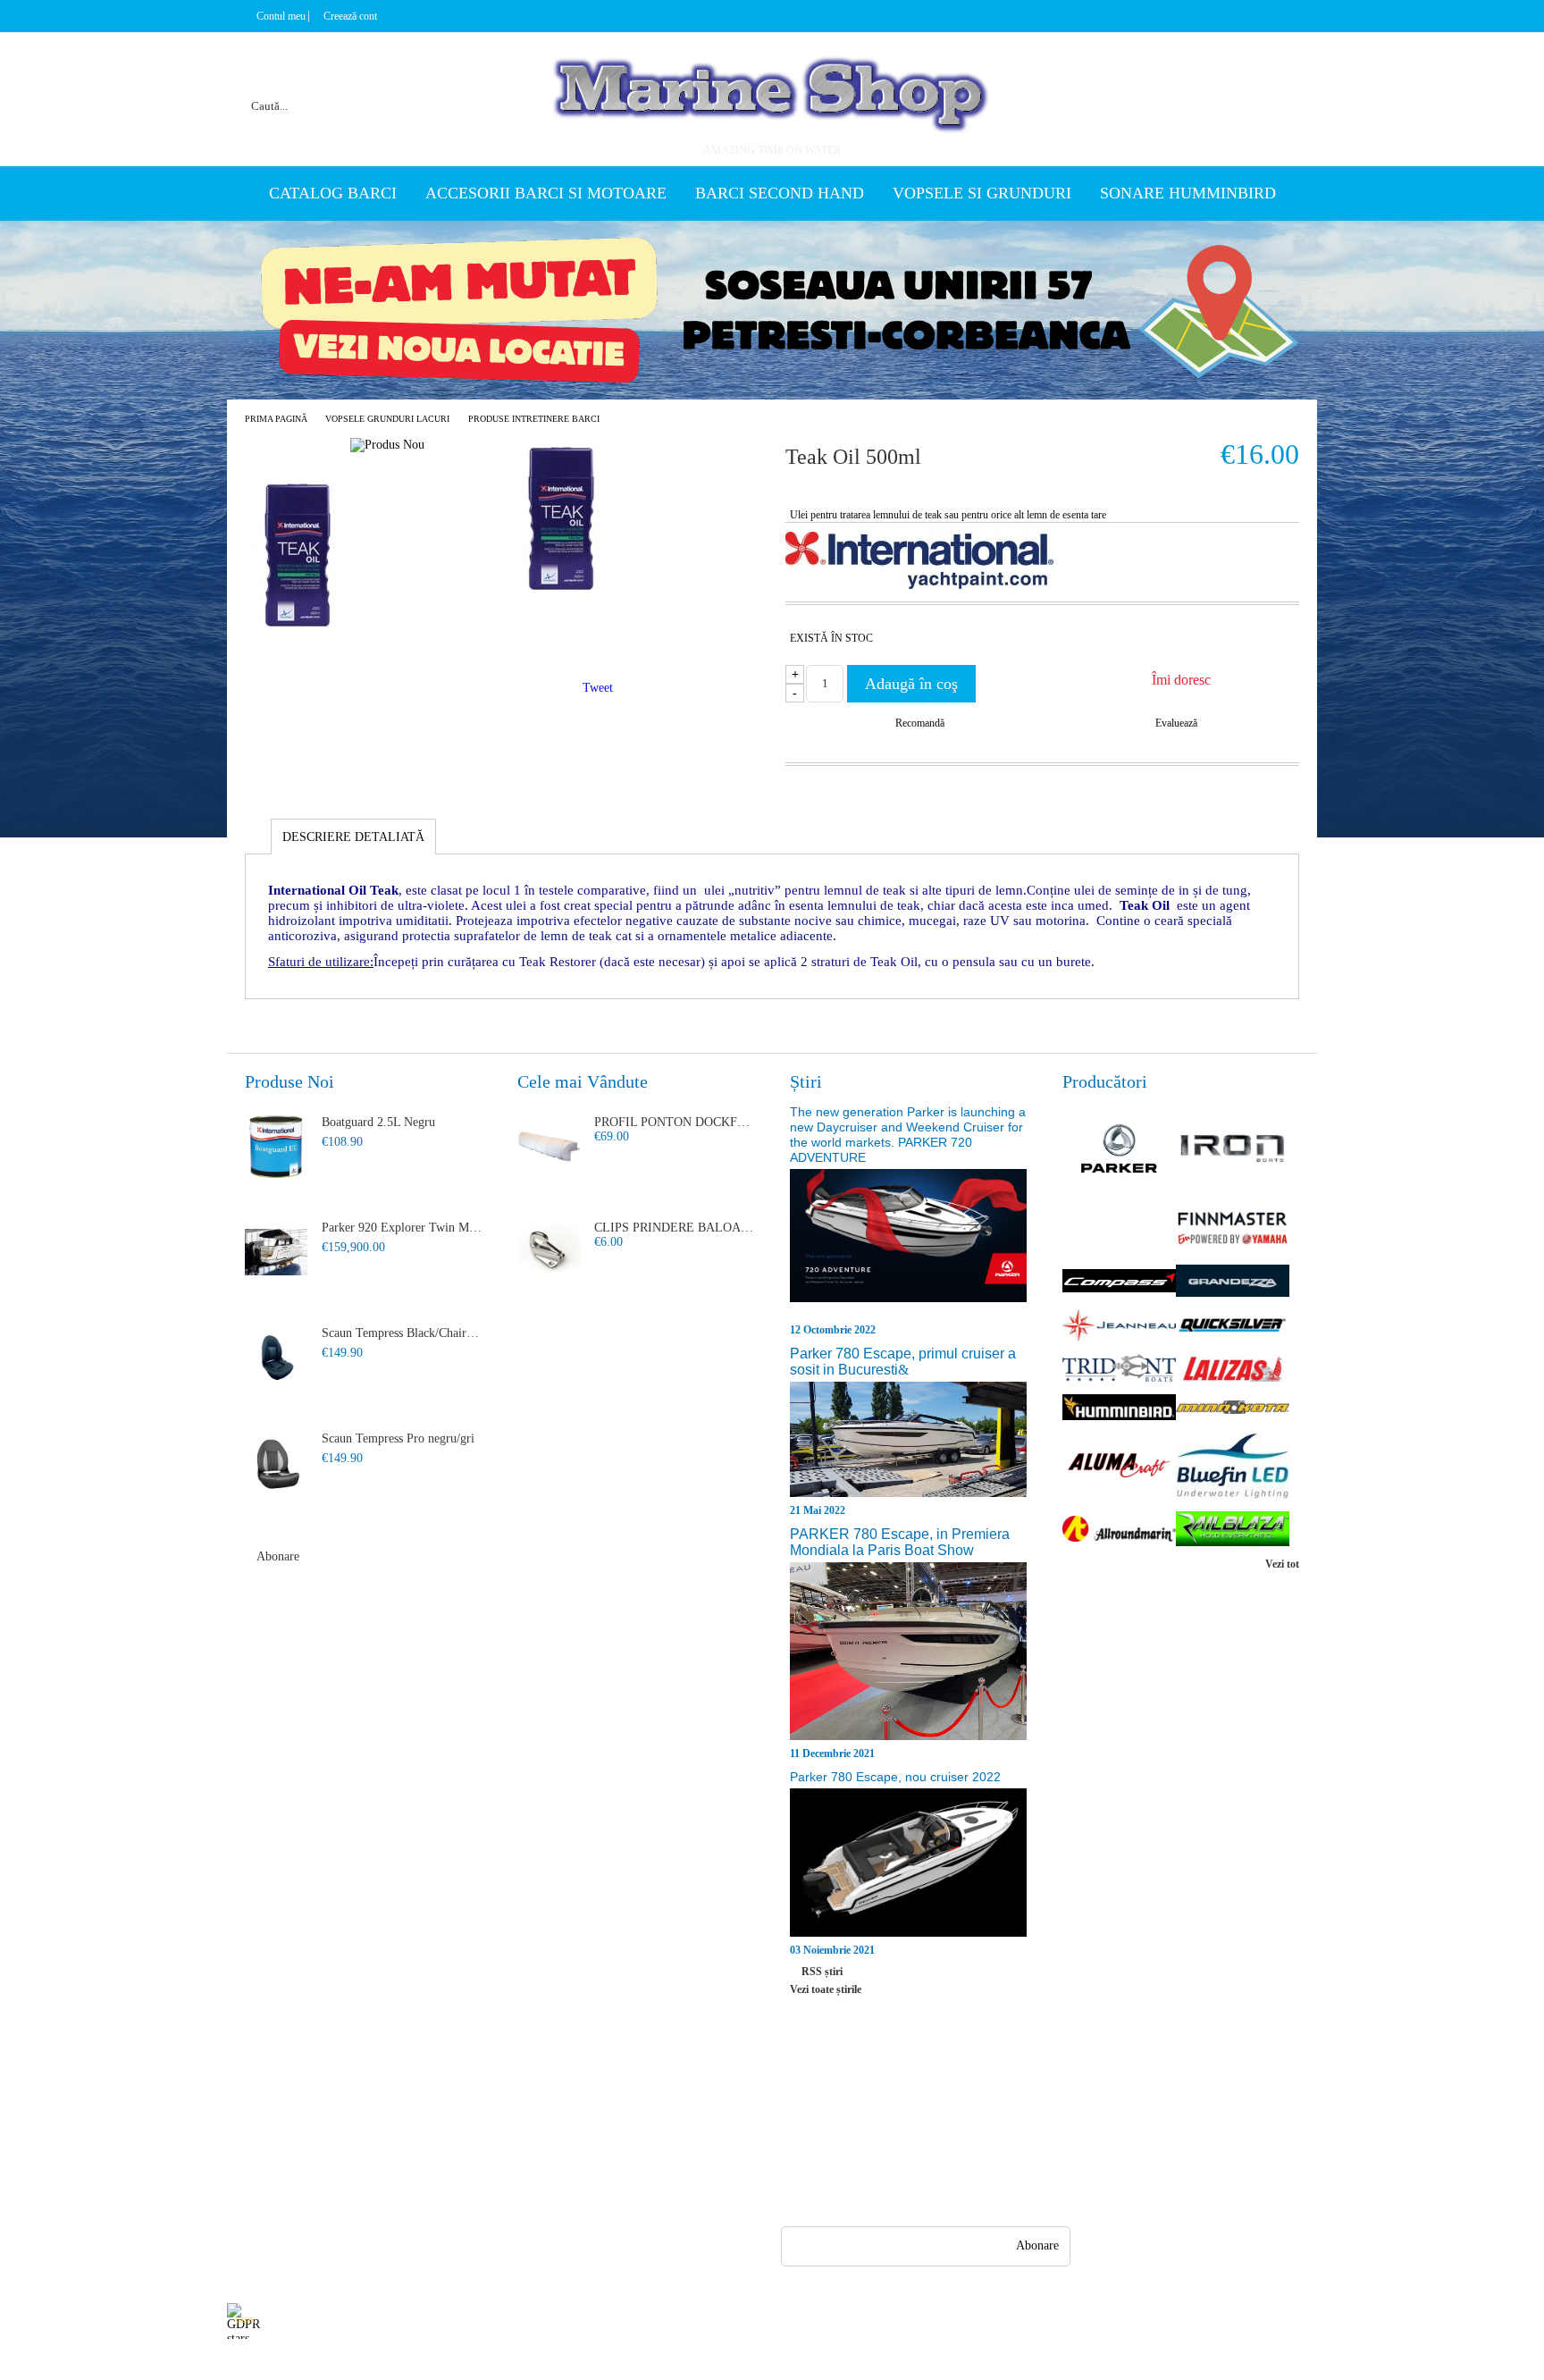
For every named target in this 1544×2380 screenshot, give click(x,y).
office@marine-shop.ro (898, 2093)
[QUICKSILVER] (1233, 1327)
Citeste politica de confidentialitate (627, 2321)
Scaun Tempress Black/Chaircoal (402, 1333)
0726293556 (878, 2162)
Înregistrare (256, 2128)
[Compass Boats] (1119, 1283)
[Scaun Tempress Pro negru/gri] (276, 1463)
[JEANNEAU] (1119, 1327)
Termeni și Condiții (410, 2193)
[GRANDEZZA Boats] (1233, 1283)
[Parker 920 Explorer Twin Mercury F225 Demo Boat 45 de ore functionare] (276, 1252)
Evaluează (1176, 723)
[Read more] (908, 1245)
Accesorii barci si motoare (546, 193)
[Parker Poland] (1119, 1150)
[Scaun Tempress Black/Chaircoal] (276, 1358)
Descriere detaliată (353, 837)
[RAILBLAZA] (1233, 1530)
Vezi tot (1282, 1564)
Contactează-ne (399, 2161)
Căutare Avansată (270, 2193)
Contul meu (281, 16)
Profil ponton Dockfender (675, 1122)
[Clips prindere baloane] (549, 1252)
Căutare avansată (461, 84)
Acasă (242, 2096)
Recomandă (920, 723)
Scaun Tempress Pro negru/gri (398, 1438)
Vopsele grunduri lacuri (387, 419)
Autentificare (260, 2161)
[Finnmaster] (1233, 1230)
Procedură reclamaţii (413, 2128)
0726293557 (878, 2128)
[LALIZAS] (1233, 1370)
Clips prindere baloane (675, 1228)
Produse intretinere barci (534, 419)
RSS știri (822, 1972)
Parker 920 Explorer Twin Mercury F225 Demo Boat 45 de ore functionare (402, 1228)
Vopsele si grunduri (982, 193)
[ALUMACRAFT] (1119, 1467)
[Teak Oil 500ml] (561, 586)
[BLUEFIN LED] (1233, 1468)
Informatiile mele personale (1247, 2321)
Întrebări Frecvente (409, 2096)
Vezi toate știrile (826, 1989)
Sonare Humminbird (1188, 193)
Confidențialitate (537, 2096)
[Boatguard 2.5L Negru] (276, 1147)
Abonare (278, 1556)
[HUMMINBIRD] (1119, 1409)
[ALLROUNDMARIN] (1119, 1531)
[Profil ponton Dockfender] (549, 1147)
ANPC (512, 2128)
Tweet (598, 688)
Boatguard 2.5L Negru (378, 1122)
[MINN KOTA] (1233, 1409)
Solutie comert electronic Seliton (772, 2364)
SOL (507, 2161)
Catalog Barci (333, 193)
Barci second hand (780, 193)
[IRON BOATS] (1233, 1150)
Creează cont (350, 16)
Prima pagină (276, 419)
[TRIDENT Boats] (1119, 1370)
